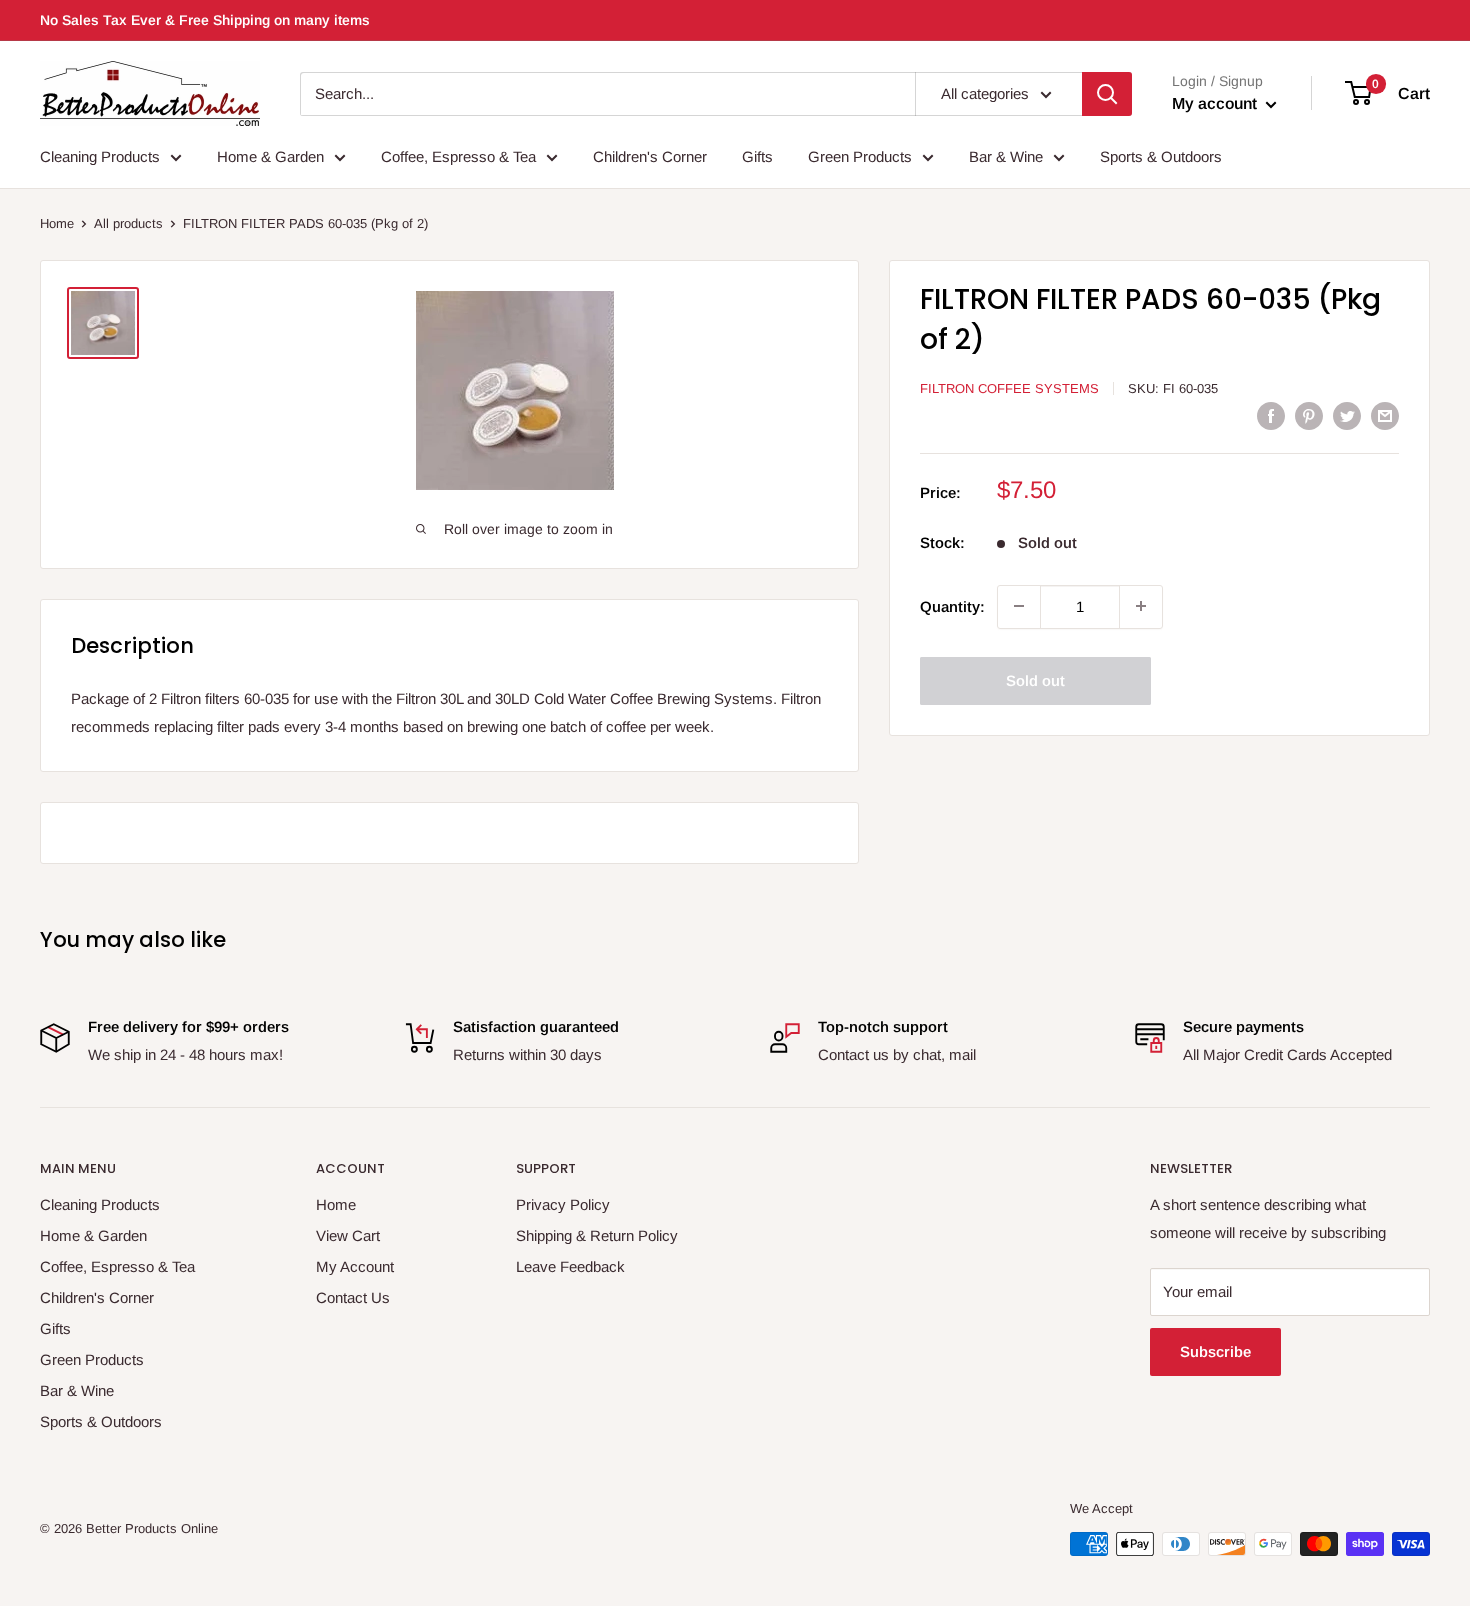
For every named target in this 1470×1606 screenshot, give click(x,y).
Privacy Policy (563, 1204)
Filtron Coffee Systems (1009, 388)
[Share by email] (1385, 415)
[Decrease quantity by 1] (1019, 606)
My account (1216, 103)
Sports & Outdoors (1161, 156)
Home (57, 223)
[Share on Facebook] (1271, 415)
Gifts (757, 156)
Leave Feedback (570, 1266)
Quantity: (952, 605)
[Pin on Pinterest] (1309, 415)
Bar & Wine (1006, 156)
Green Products (860, 156)
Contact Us (353, 1297)
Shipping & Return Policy (597, 1235)
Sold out (1035, 679)
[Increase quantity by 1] (1141, 606)
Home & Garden (270, 156)
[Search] (1107, 94)
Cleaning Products (100, 156)
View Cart (348, 1235)
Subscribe (1215, 1351)
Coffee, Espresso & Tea (458, 156)
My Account (355, 1266)
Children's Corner (650, 156)
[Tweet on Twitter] (1347, 415)
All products (128, 223)
